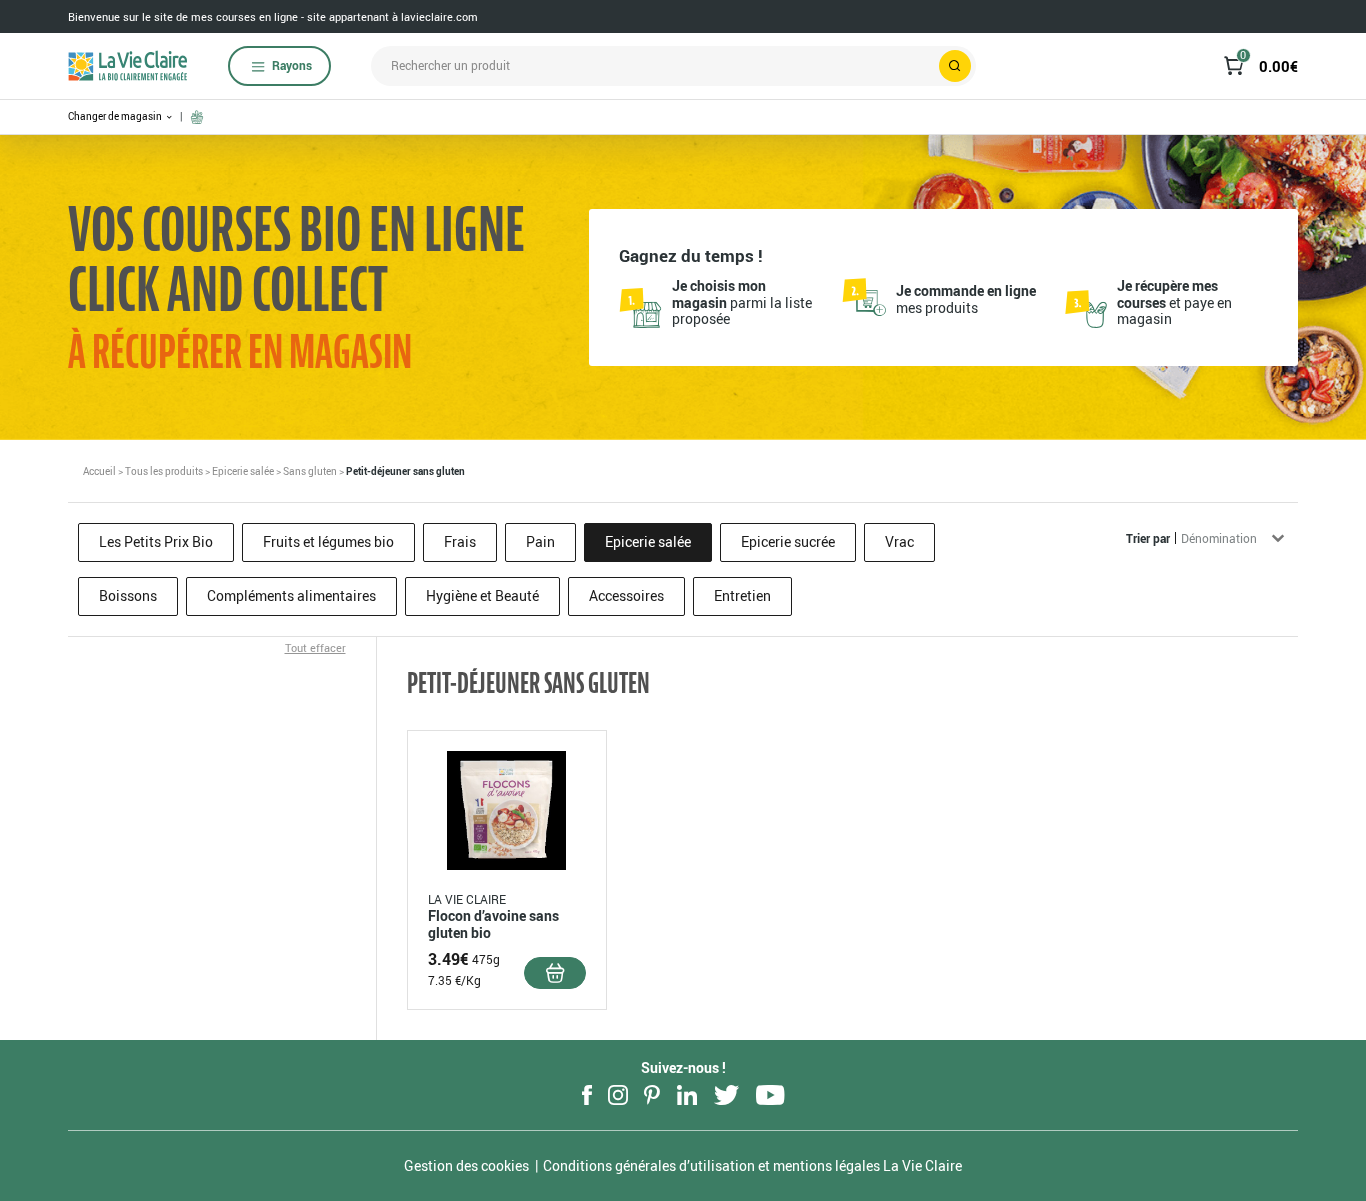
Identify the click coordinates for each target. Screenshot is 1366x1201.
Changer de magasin (116, 116)
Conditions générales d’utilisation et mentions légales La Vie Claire (752, 1165)
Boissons (128, 595)
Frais (460, 541)
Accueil (99, 471)
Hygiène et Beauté (482, 595)
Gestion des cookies (466, 1165)
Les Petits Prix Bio (156, 541)
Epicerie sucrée (788, 541)
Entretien (742, 595)
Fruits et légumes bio (328, 541)
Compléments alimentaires (291, 595)
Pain (540, 541)
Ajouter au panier (555, 973)
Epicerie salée (243, 471)
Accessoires (626, 595)
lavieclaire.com (439, 16)
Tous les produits (164, 471)
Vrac (899, 541)
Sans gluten (310, 471)
